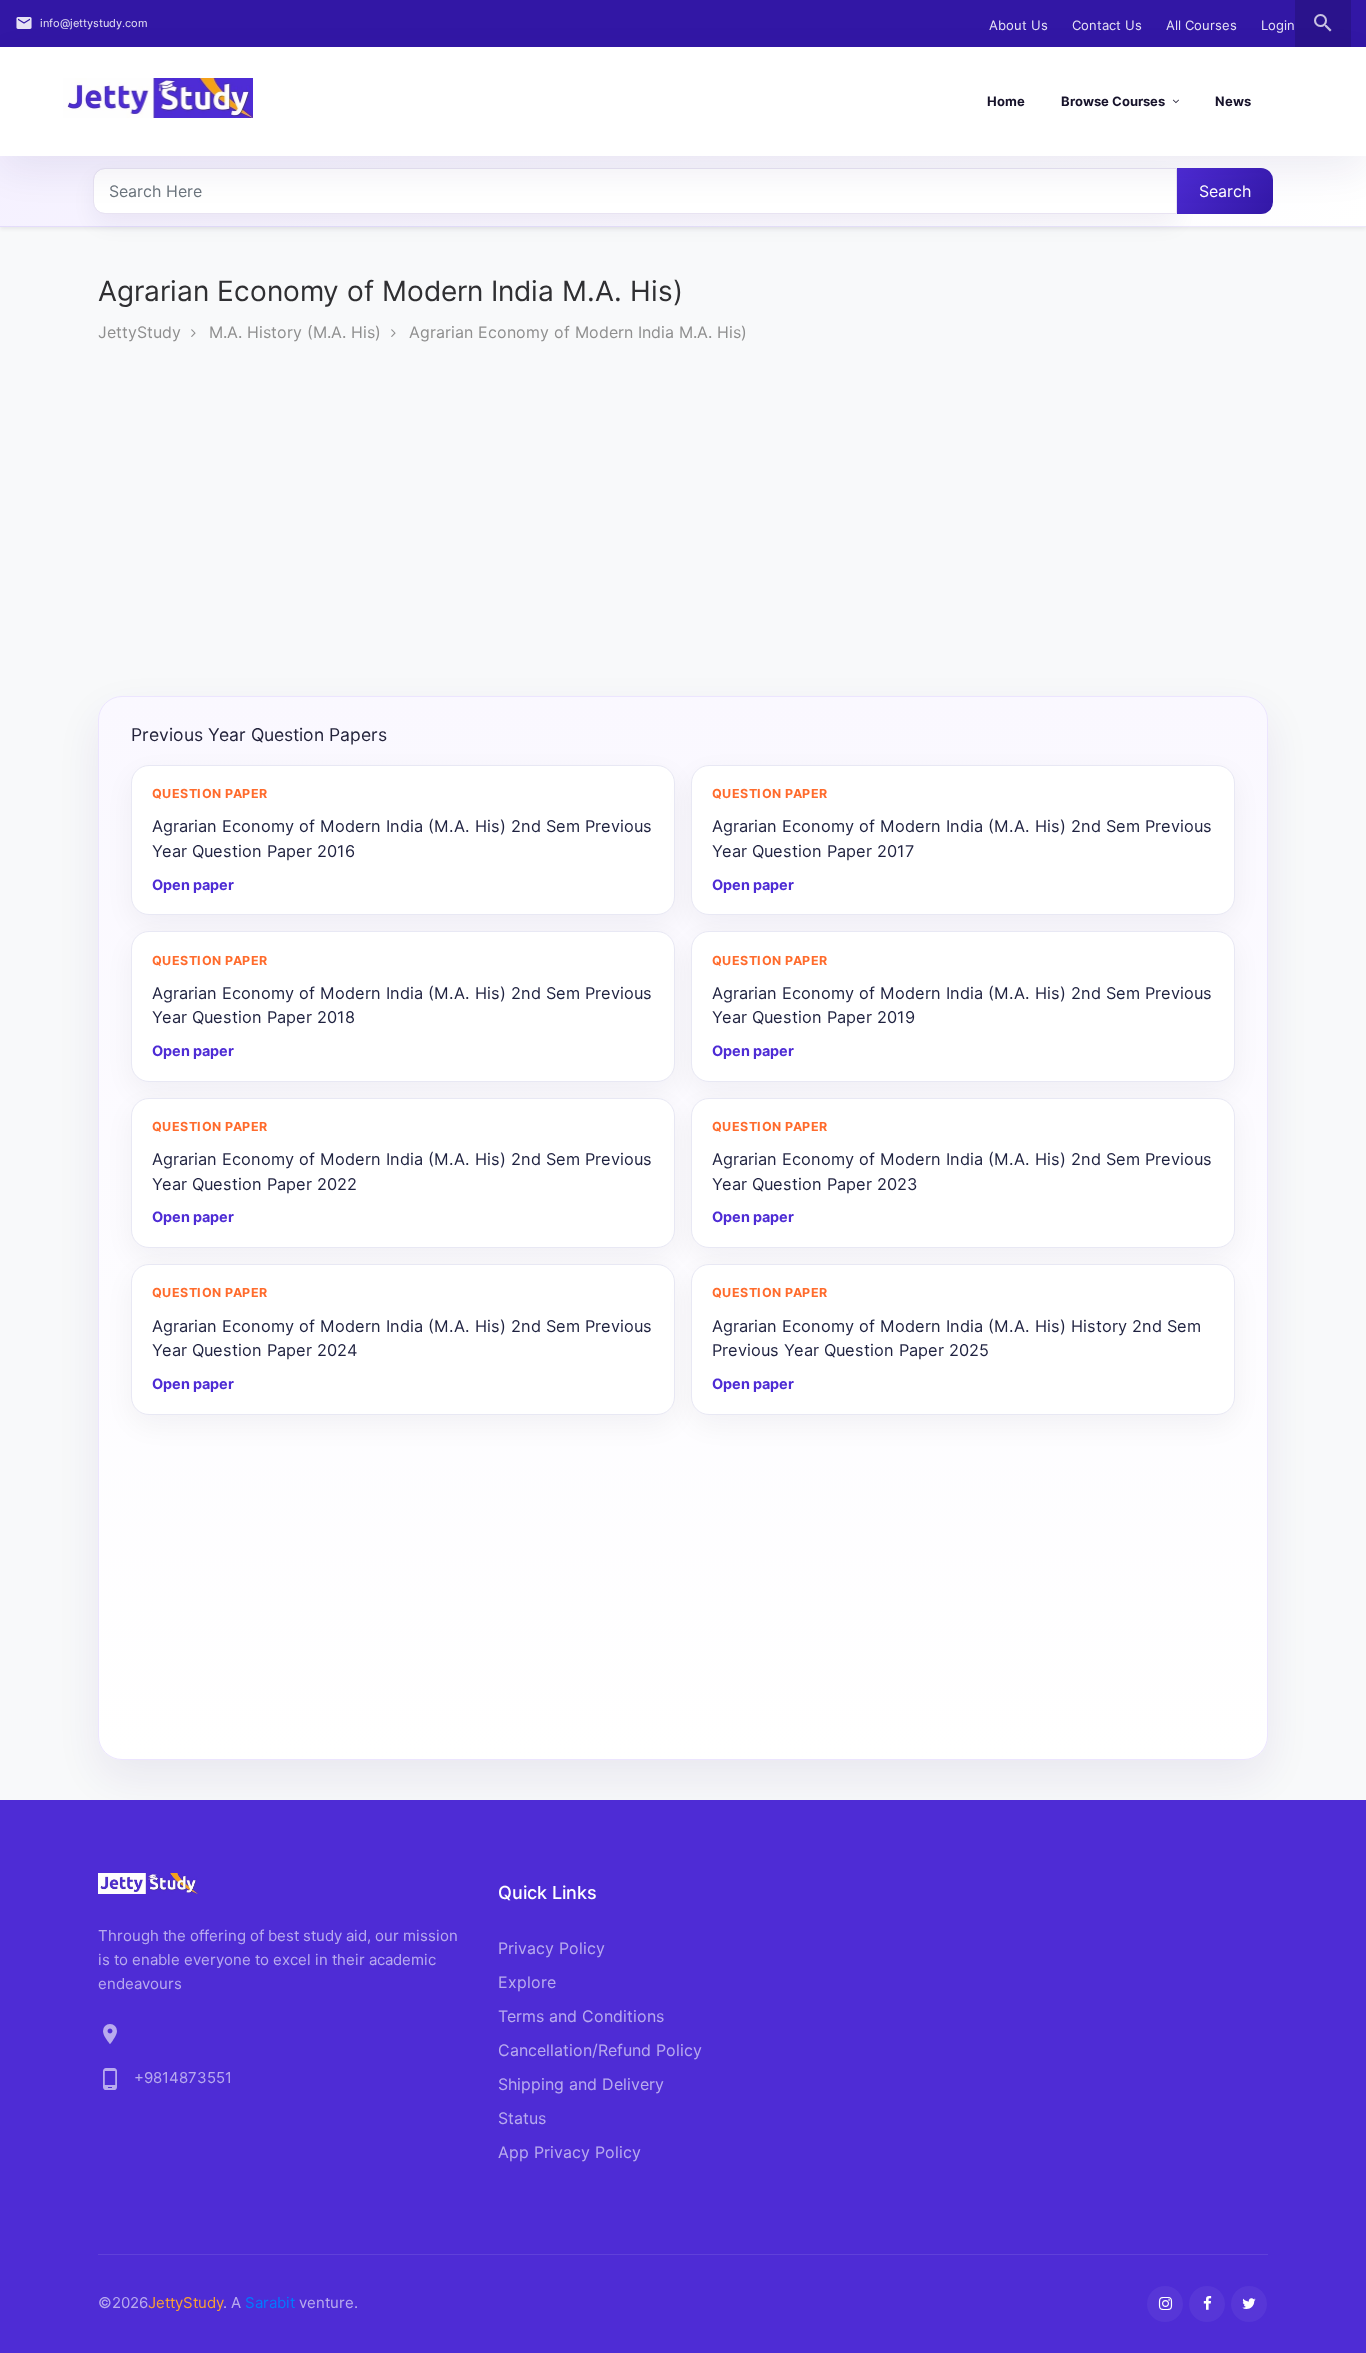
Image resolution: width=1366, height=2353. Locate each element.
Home (1006, 101)
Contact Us (1107, 25)
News (1233, 101)
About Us (1018, 25)
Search (1225, 191)
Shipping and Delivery (581, 2084)
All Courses (1201, 25)
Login (1278, 25)
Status (522, 2118)
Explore (527, 1982)
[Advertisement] (698, 524)
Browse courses (1113, 101)
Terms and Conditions (581, 2016)
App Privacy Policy (569, 2152)
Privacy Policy (551, 1948)
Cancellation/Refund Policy (600, 2050)
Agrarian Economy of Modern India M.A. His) (578, 332)
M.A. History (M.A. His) (295, 332)
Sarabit (270, 2302)
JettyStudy (139, 332)
